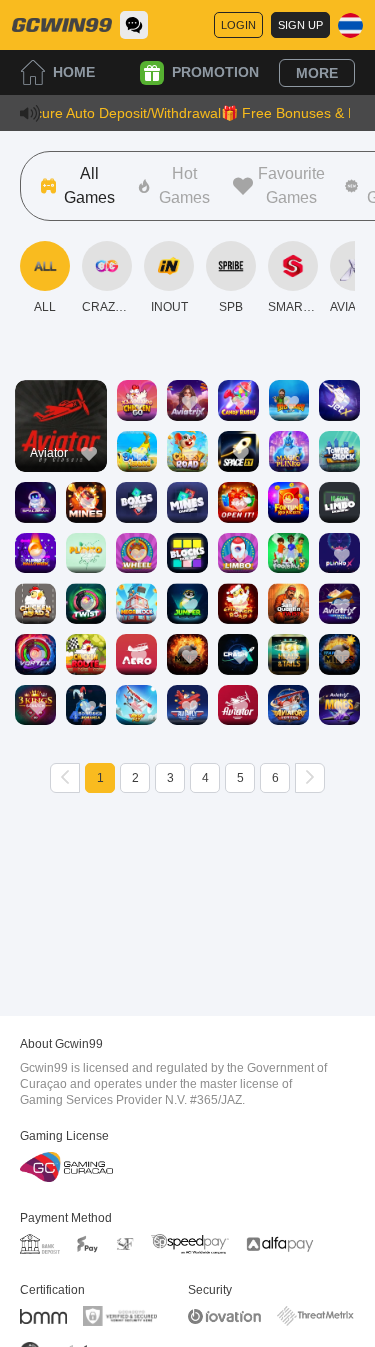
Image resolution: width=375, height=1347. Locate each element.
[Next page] (310, 778)
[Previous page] (65, 778)
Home (74, 72)
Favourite (60, 397)
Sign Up (300, 25)
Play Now (60, 443)
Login (238, 25)
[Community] (134, 25)
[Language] (350, 25)
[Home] (62, 25)
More (317, 73)
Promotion (215, 72)
